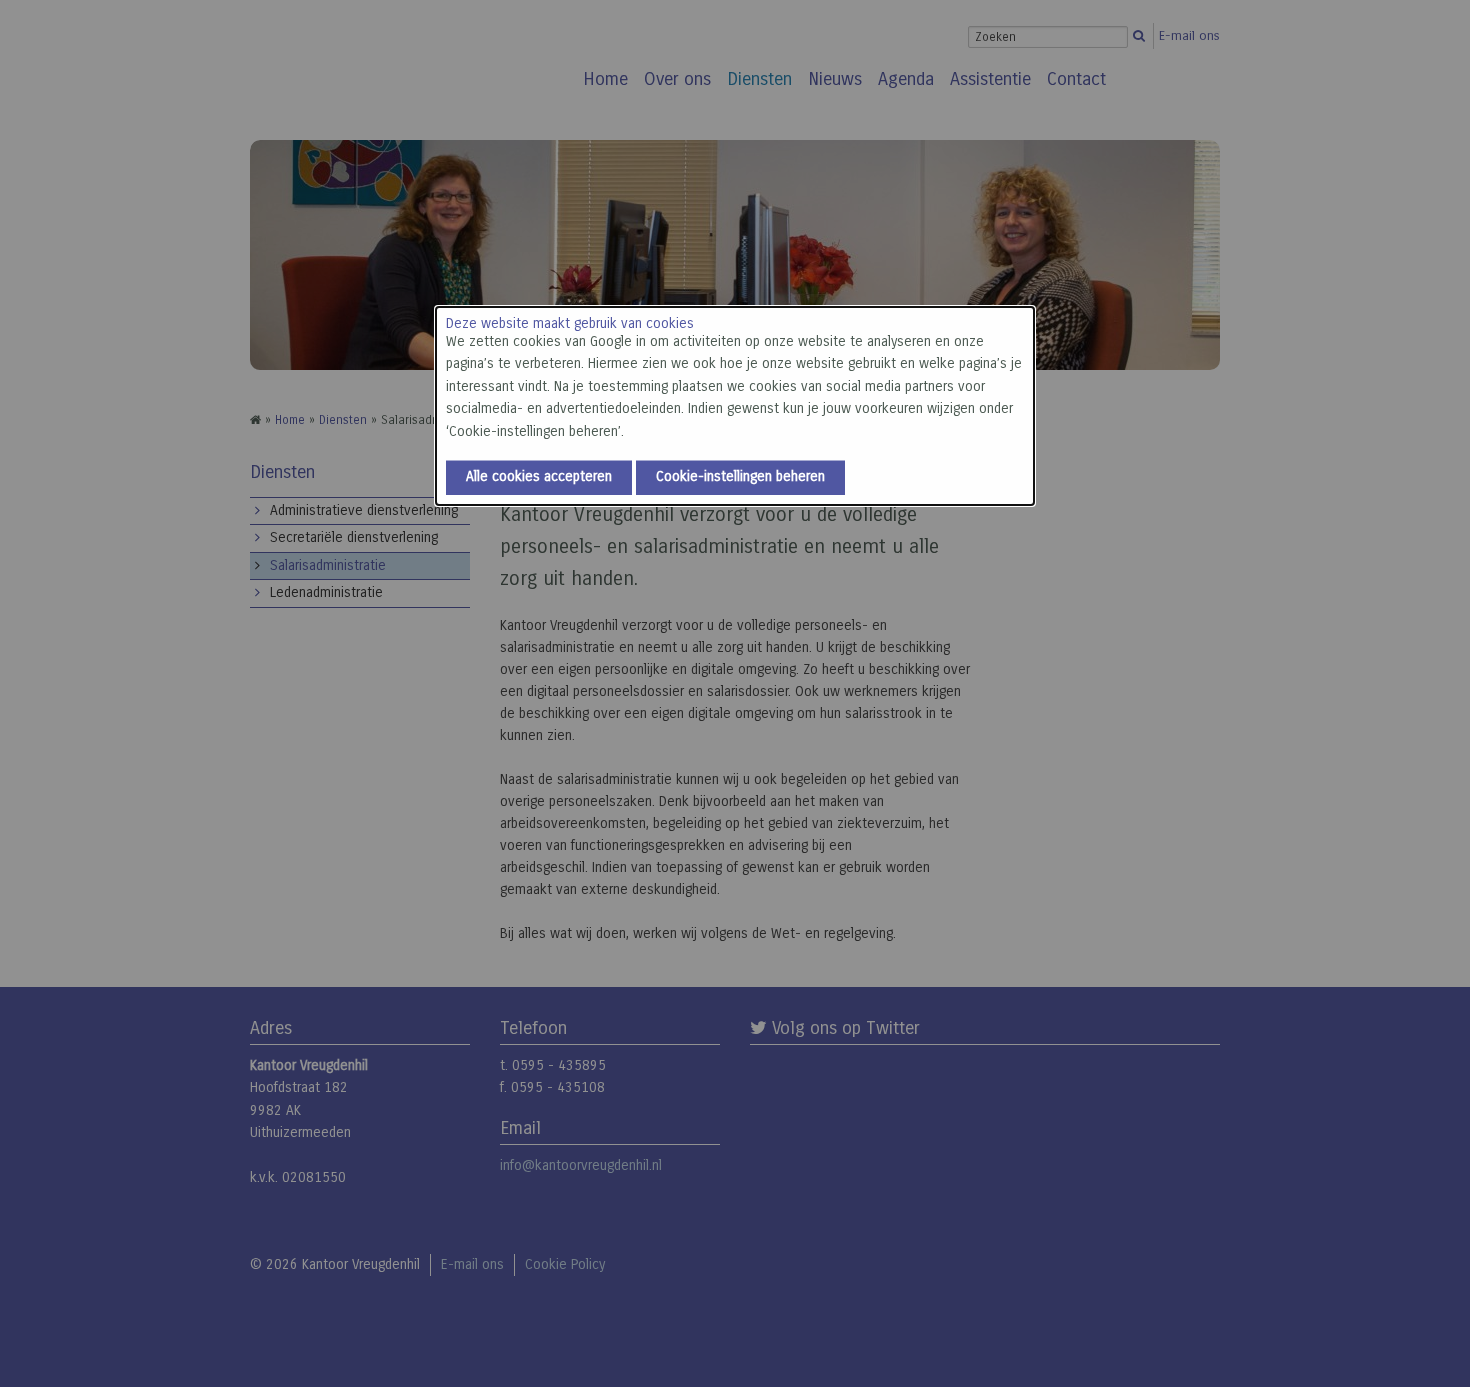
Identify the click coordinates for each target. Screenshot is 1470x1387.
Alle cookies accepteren (539, 476)
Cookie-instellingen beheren (740, 476)
